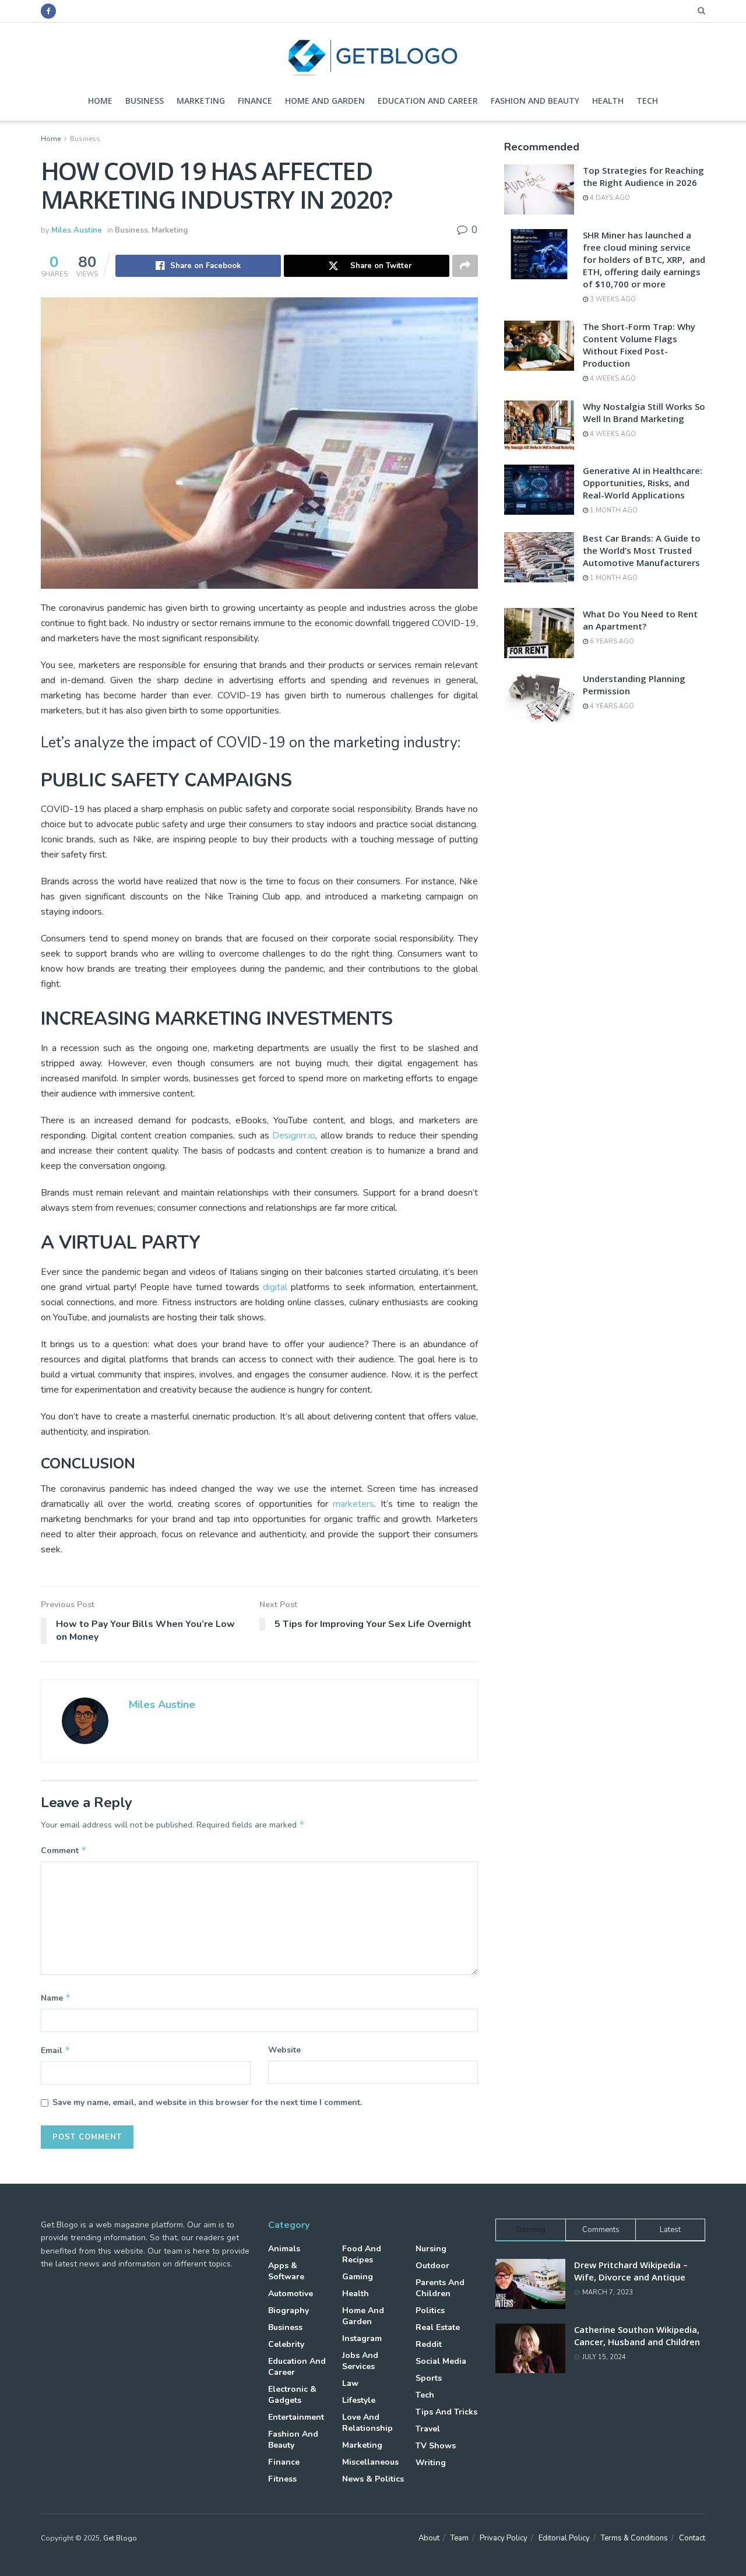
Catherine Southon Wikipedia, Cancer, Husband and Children (637, 2336)
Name (56, 1998)
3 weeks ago (612, 299)
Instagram (362, 2338)
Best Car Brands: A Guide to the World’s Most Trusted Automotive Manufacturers (642, 550)
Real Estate (438, 2327)
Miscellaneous (370, 2462)
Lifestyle (359, 2400)
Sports (429, 2378)
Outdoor (432, 2266)
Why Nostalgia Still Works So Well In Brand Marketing (644, 412)
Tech (647, 101)
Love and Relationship (367, 2423)
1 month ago (613, 510)
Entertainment (296, 2417)
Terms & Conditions (634, 2538)
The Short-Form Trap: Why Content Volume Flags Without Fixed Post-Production (639, 345)
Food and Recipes (362, 2254)
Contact (692, 2538)
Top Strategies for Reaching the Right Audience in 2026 (643, 176)
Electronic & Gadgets (292, 2395)
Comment (64, 1850)
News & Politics (373, 2479)
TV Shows (436, 2446)
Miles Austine (77, 230)
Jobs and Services (360, 2361)
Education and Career (428, 101)
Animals (284, 2249)
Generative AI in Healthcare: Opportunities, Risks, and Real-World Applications (643, 483)
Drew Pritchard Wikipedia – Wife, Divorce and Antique (631, 2271)
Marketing (201, 101)
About (429, 2538)
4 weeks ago (612, 379)
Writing (431, 2463)
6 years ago (611, 642)
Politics (430, 2310)
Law (350, 2383)
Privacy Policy (504, 2538)
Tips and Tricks (446, 2412)
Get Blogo (120, 2538)
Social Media (441, 2361)
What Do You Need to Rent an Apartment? (640, 620)
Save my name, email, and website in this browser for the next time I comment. (207, 2102)
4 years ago (611, 706)
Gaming (358, 2277)
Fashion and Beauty (535, 101)
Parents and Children (440, 2288)
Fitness (282, 2479)
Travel (428, 2429)
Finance (255, 101)
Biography (288, 2310)
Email (56, 2050)
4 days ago (609, 198)
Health (608, 101)
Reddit (429, 2344)
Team (460, 2538)
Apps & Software (286, 2271)
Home (100, 101)
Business (145, 101)
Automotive (291, 2294)
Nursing (431, 2249)
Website (284, 2050)
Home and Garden (325, 101)
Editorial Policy (564, 2538)
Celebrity (286, 2344)
